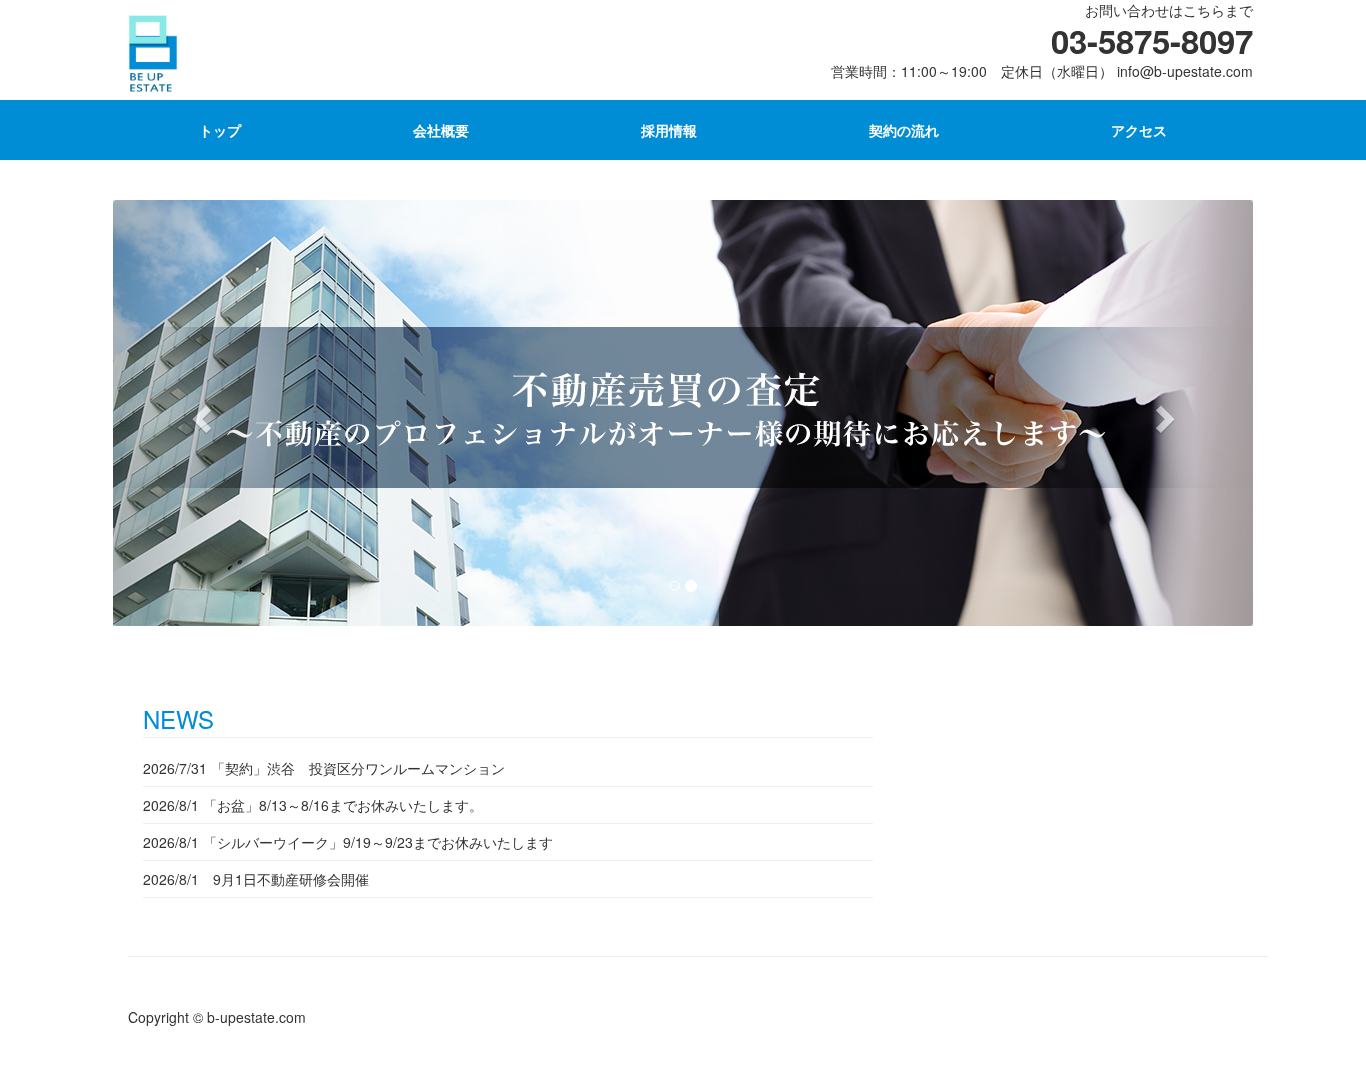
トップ (220, 130)
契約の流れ (904, 130)
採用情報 (669, 130)
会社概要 (441, 130)
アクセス (1139, 130)
